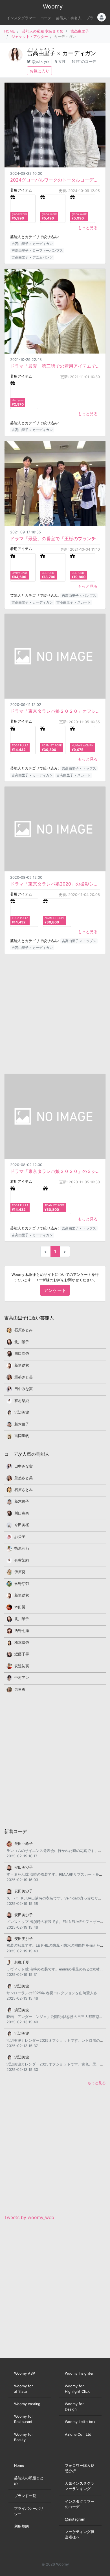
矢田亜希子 (24, 1844)
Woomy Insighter (79, 2373)
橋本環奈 (22, 1643)
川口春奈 (22, 1353)
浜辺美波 (22, 1412)
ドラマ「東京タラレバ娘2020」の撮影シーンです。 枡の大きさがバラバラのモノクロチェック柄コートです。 (55, 884)
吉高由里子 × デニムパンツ (32, 257)
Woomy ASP (25, 2373)
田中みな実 (24, 1389)
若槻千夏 (22, 1962)
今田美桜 (22, 1525)
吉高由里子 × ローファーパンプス (37, 250)
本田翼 (20, 1607)
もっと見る (88, 228)
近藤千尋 (22, 1654)
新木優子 (22, 1424)
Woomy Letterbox (80, 2422)
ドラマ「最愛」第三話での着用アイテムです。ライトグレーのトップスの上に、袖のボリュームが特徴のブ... (55, 366)
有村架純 (22, 1401)
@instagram (75, 2519)
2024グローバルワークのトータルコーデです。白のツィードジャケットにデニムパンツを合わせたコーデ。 (55, 180)
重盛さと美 (24, 1377)
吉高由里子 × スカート (74, 602)
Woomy (53, 7)
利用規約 (21, 2526)
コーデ (46, 18)
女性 (62, 62)
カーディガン (79, 53)
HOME (10, 31)
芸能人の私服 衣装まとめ (43, 31)
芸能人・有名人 (69, 18)
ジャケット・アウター (30, 37)
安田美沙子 (24, 1867)
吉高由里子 (80, 31)
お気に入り (39, 71)
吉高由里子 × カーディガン (32, 244)
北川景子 (22, 1342)
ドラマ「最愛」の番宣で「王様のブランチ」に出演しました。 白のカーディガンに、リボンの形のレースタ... (55, 539)
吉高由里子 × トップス (79, 768)
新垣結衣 (22, 1365)
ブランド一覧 (25, 2496)
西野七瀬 (22, 1631)
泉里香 (20, 1689)
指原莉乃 (22, 1548)
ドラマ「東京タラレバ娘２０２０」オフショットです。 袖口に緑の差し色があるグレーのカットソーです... (55, 711)
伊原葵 (20, 1572)
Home (19, 2466)
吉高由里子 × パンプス (79, 595)
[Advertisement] (55, 1014)
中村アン (22, 1678)
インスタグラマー (21, 18)
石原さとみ (24, 1330)
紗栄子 (20, 1537)
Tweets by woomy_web (29, 2217)
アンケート (55, 1290)
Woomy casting (27, 2404)
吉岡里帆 (22, 1436)
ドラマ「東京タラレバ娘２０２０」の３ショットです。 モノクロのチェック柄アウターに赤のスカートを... (55, 1171)
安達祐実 (22, 1666)
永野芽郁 (22, 1584)
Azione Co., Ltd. (79, 2434)
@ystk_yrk (41, 62)
